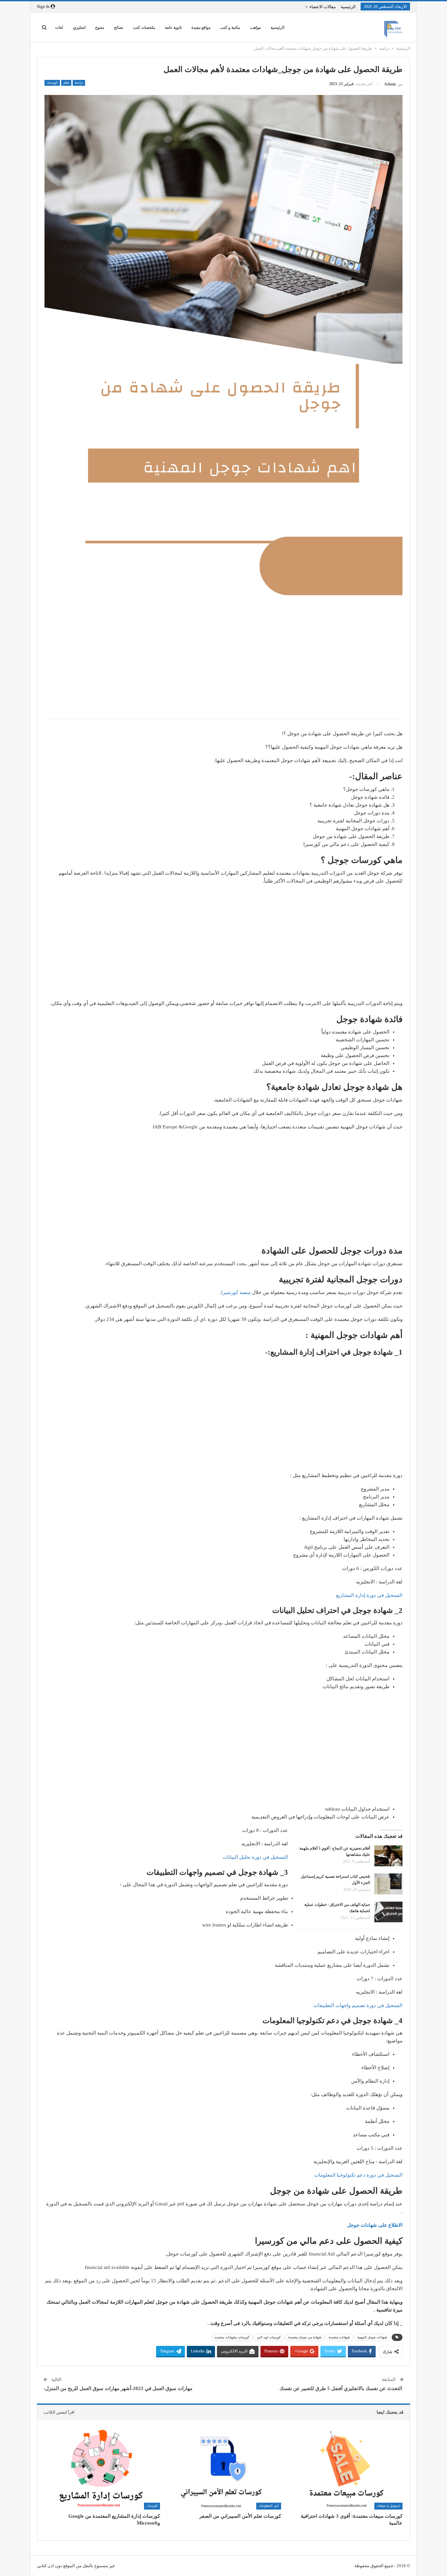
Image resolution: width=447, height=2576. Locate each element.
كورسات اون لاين (269, 2337)
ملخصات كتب (144, 27)
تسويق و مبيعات (388, 2506)
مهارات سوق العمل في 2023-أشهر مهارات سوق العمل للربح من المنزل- (118, 2388)
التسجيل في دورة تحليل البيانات (255, 1857)
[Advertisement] (223, 667)
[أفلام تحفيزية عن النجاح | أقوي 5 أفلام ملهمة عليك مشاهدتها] (388, 1856)
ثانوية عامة (173, 27)
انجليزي (79, 27)
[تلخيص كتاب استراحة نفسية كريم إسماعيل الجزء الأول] (388, 1884)
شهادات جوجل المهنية (372, 2337)
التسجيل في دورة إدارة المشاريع (369, 1595)
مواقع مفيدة (201, 27)
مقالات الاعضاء (323, 7)
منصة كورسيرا (236, 1292)
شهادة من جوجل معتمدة (305, 2337)
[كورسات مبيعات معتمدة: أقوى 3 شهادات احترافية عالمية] (345, 2469)
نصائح (118, 27)
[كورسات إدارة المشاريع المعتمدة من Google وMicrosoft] (102, 2469)
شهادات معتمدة (339, 2337)
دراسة (79, 83)
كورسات (52, 83)
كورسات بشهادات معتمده (232, 2337)
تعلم (66, 83)
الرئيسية (348, 7)
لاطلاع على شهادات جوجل (374, 2225)
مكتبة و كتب (230, 27)
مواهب (255, 27)
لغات (59, 27)
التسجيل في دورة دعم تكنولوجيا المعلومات (358, 2175)
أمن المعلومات (269, 2506)
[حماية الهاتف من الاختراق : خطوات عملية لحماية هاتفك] (388, 1912)
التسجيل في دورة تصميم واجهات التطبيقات (358, 2005)
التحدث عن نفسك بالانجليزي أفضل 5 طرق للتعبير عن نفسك (341, 2388)
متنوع (100, 27)
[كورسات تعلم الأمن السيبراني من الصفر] (224, 2469)
